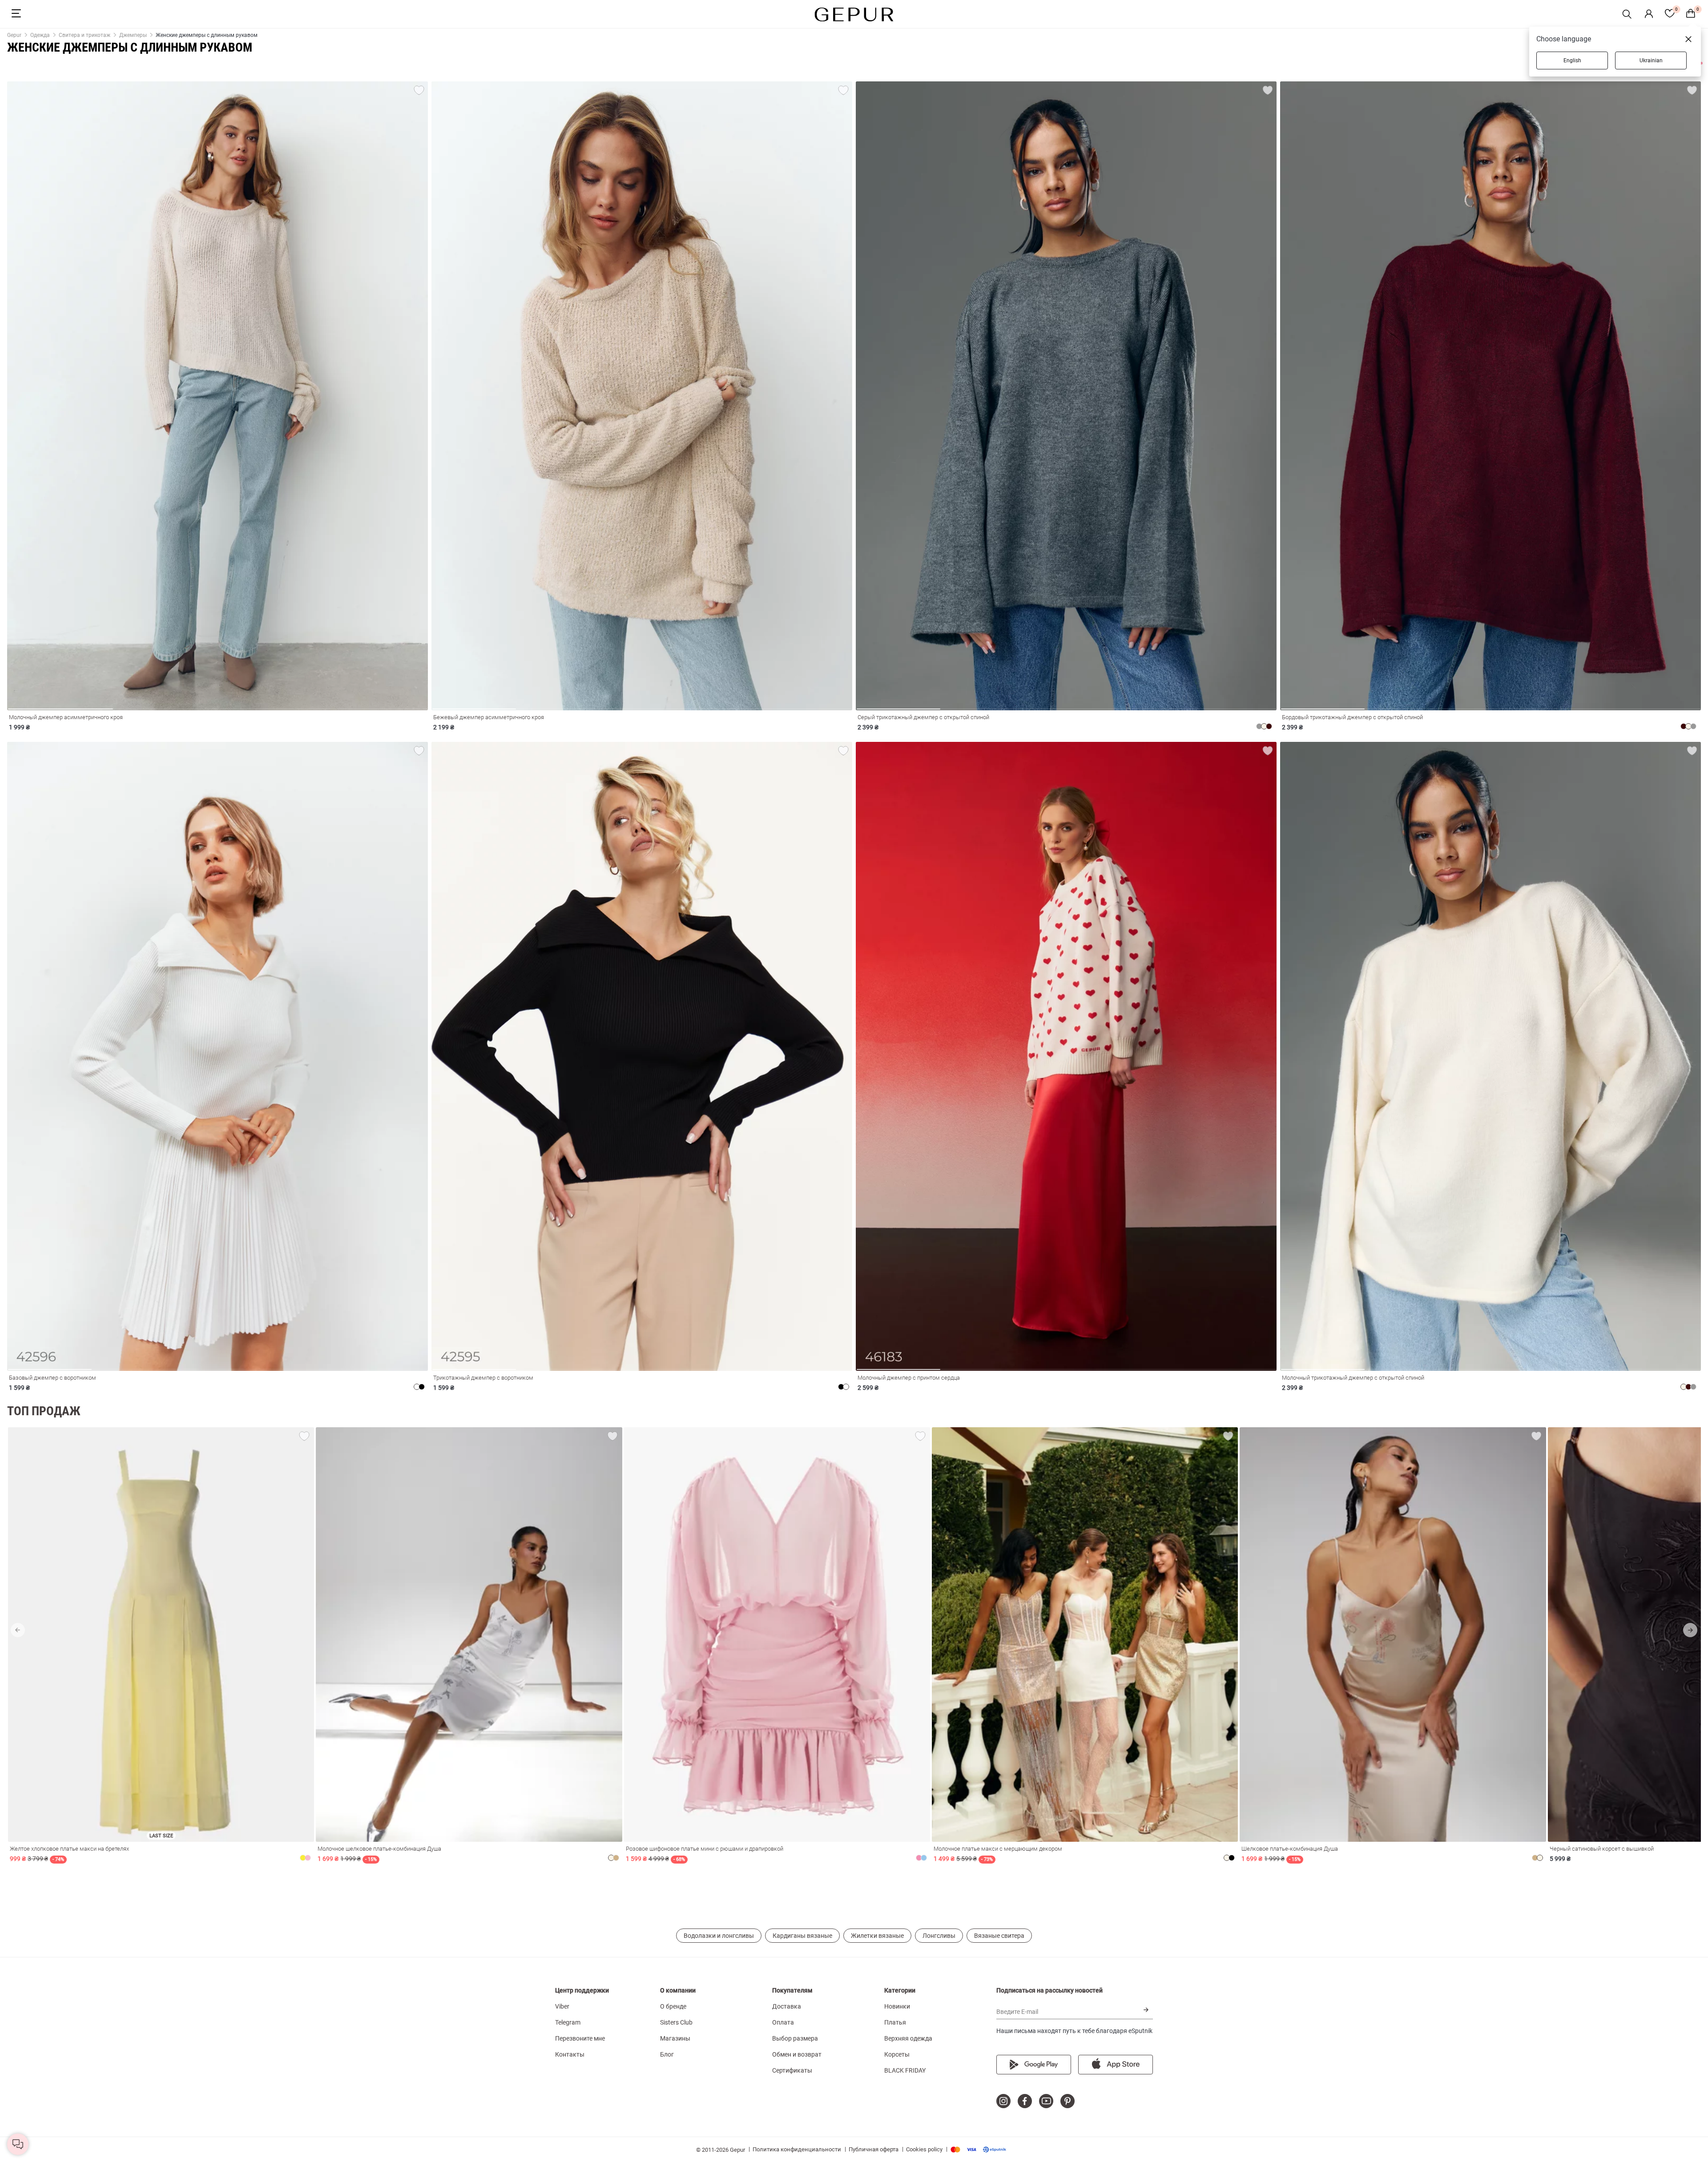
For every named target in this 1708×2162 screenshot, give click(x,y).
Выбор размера (795, 2038)
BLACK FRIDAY (905, 2070)
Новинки (897, 2006)
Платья (895, 2022)
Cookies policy (924, 2149)
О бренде (673, 2006)
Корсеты (897, 2054)
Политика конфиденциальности (797, 2149)
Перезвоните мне (580, 2038)
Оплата (783, 2022)
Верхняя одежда (908, 2038)
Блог (667, 2054)
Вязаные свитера (999, 1936)
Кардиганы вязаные (802, 1936)
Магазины (675, 2038)
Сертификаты (792, 2070)
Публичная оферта (874, 2149)
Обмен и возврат (797, 2054)
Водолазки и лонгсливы (719, 1936)
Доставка (787, 2006)
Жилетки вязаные (877, 1936)
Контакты (570, 2054)
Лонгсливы (939, 1936)
